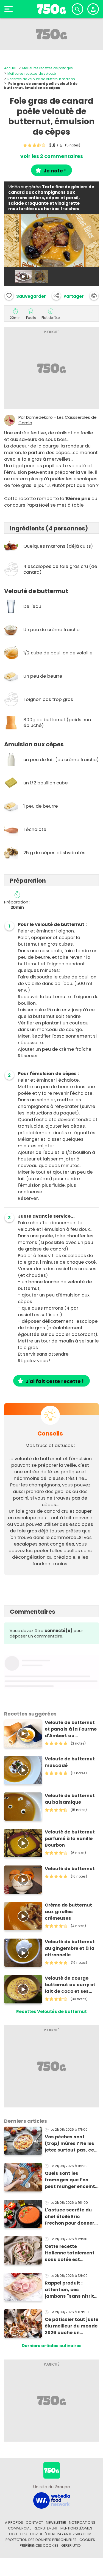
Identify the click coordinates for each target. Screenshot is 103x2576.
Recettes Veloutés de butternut (51, 2012)
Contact (34, 2522)
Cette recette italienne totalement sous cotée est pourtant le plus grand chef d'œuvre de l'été (72, 2253)
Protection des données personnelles (41, 2540)
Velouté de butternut (70, 1869)
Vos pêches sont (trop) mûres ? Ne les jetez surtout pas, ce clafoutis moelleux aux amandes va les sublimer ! (69, 2144)
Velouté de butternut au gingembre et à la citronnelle (70, 1948)
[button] (68, 296)
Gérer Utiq (71, 2545)
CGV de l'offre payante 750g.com (61, 2534)
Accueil (10, 68)
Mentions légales (76, 2528)
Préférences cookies (39, 2545)
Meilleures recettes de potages (48, 68)
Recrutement (46, 2528)
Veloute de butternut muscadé (70, 1762)
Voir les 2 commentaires (51, 156)
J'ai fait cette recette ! (55, 1381)
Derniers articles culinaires (52, 2346)
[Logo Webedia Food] (52, 2500)
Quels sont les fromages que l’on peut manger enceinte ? (71, 2180)
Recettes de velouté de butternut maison (41, 79)
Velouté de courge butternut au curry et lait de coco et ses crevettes (70, 1985)
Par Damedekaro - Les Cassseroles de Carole (58, 420)
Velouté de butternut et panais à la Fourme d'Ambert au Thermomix (71, 1729)
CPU (23, 2534)
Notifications (82, 2522)
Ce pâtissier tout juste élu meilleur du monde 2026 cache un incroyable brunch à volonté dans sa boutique (72, 2326)
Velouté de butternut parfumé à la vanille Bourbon (70, 1839)
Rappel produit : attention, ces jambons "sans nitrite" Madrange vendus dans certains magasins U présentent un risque (72, 2290)
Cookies (87, 2540)
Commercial (20, 2528)
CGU (13, 2534)
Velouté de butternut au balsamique (70, 1799)
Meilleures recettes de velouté (32, 73)
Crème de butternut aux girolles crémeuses (68, 1912)
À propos (14, 2522)
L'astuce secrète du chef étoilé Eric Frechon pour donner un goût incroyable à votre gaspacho (70, 2217)
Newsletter (56, 2522)
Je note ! (55, 171)
